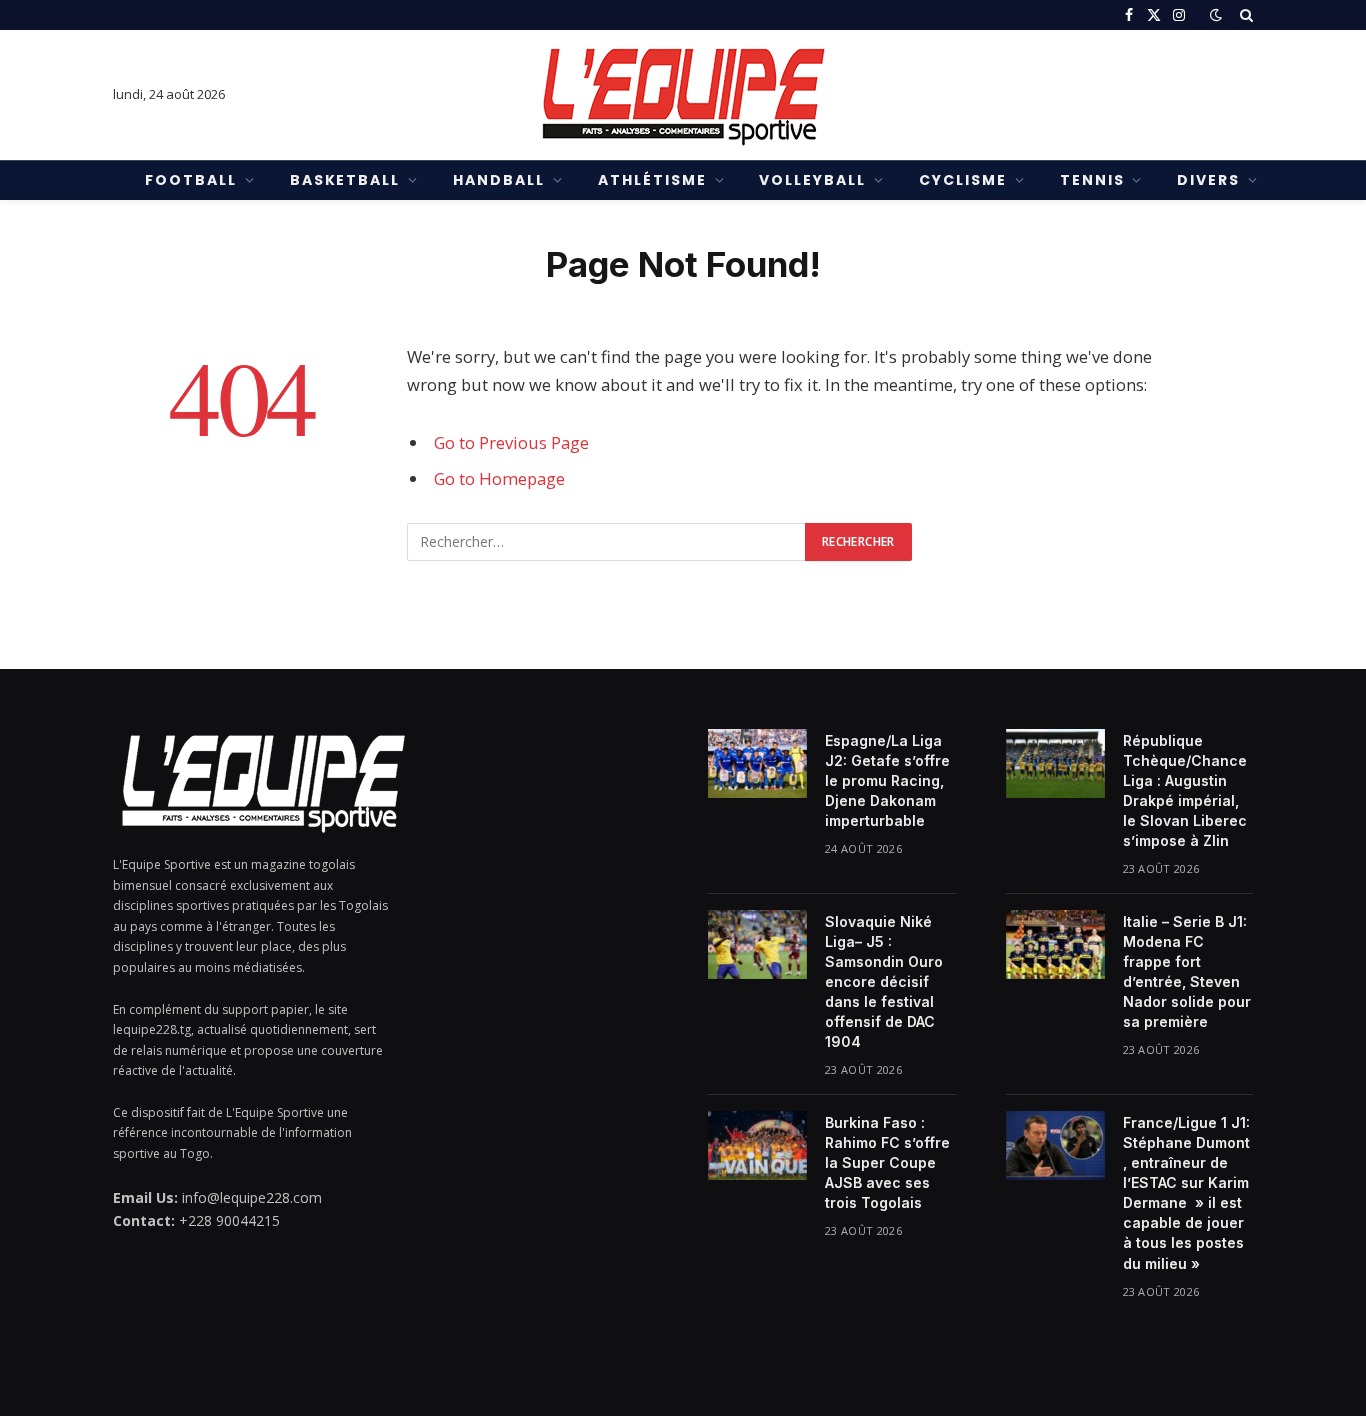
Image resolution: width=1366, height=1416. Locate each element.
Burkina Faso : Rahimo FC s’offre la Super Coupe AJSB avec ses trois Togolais (887, 1162)
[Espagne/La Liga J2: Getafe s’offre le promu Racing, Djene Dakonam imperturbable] (757, 763)
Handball (499, 180)
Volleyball (812, 180)
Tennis (1092, 180)
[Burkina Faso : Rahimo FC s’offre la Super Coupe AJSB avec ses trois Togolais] (757, 1145)
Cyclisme (963, 180)
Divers (1208, 180)
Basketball (345, 180)
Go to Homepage (499, 478)
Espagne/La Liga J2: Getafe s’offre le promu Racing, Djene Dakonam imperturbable (887, 780)
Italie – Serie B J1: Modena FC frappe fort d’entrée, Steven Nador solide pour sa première (1187, 971)
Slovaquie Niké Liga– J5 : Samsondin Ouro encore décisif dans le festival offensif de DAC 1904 (884, 981)
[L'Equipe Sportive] (683, 95)
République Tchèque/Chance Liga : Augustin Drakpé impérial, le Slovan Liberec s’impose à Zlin (1185, 790)
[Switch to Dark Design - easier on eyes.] (1216, 15)
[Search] (1244, 15)
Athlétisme (652, 180)
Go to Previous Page (511, 442)
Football (191, 180)
